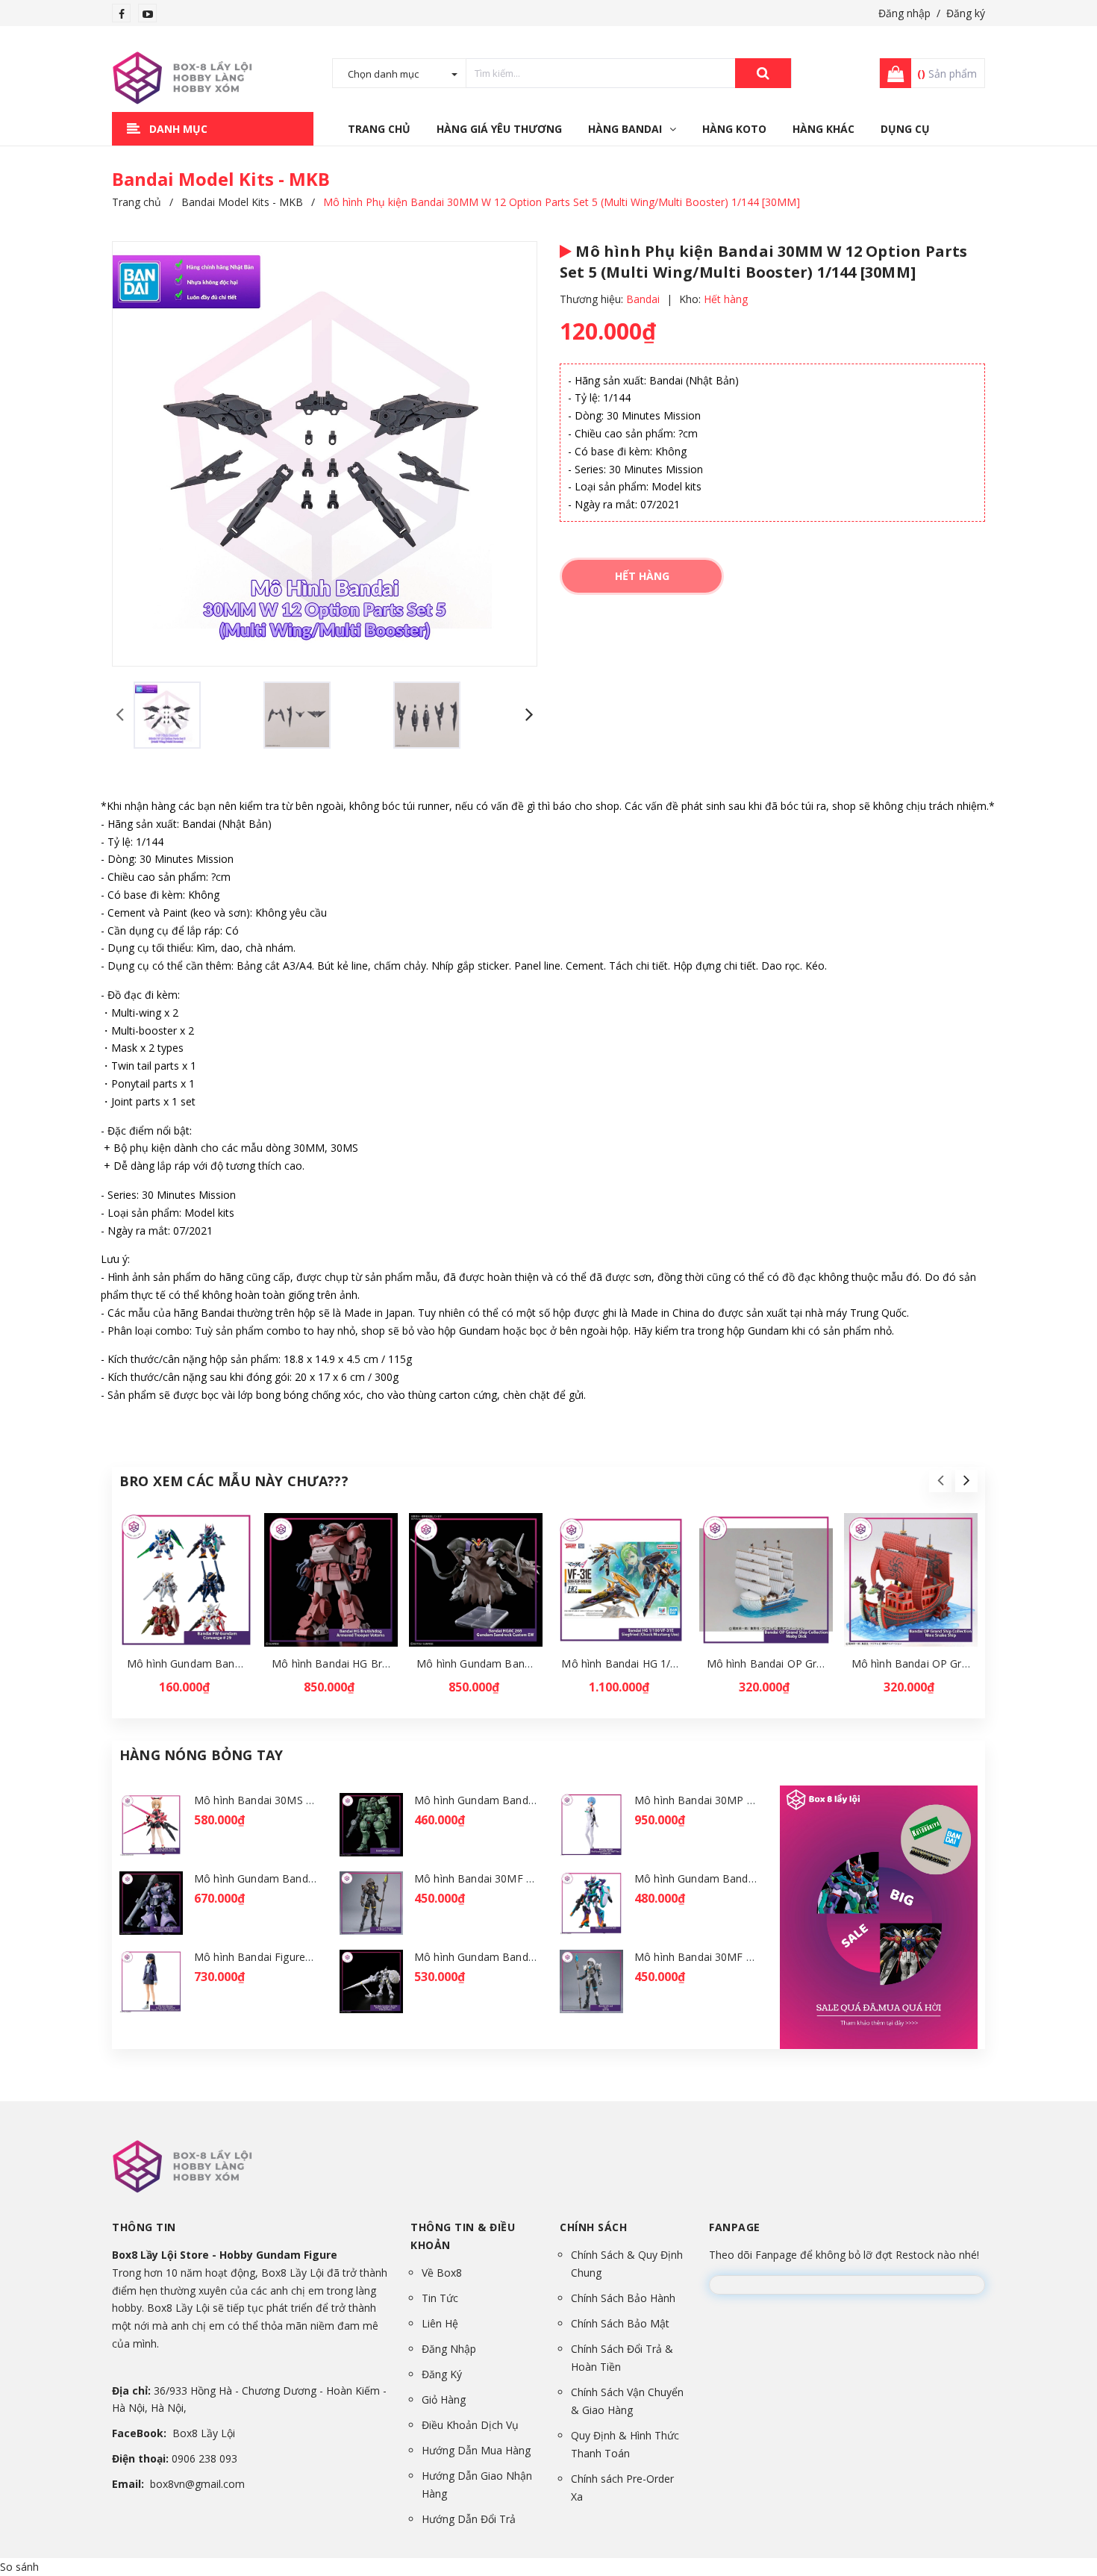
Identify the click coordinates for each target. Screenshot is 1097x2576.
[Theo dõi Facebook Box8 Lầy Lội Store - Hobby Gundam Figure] (122, 14)
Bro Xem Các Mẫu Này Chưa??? (234, 1481)
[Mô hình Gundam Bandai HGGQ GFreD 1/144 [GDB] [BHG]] (591, 1903)
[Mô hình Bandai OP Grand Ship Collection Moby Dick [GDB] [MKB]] (766, 1580)
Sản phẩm (947, 74)
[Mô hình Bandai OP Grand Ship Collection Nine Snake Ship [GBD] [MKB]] (911, 1580)
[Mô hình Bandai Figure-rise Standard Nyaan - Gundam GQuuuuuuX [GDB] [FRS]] (151, 1981)
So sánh (19, 2567)
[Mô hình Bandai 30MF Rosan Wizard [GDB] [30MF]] (371, 1903)
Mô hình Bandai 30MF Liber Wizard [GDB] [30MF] (756, 1957)
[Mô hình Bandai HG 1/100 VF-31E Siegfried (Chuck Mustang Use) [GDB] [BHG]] (621, 1580)
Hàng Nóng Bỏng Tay (201, 1755)
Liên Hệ (440, 2323)
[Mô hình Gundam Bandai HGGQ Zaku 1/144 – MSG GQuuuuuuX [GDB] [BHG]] (371, 1825)
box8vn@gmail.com (197, 2484)
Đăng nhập (904, 13)
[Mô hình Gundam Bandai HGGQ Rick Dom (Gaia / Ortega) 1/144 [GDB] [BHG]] (151, 1903)
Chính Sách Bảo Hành (623, 2298)
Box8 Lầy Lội (204, 2433)
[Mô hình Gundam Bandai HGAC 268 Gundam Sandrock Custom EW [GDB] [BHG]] (476, 1580)
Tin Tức (440, 2298)
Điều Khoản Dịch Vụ (470, 2425)
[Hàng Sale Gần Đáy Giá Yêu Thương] (879, 1917)
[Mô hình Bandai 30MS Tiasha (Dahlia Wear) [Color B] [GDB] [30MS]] (151, 1825)
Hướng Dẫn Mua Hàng (476, 2450)
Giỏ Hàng (444, 2399)
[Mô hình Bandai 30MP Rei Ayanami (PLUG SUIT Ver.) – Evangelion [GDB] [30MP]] (591, 1825)
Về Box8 (442, 2273)
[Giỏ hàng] (891, 73)
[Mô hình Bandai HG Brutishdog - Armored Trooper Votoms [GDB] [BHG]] (331, 1580)
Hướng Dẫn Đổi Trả (469, 2519)
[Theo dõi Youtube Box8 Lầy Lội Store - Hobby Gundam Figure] (148, 14)
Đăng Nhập (449, 2349)
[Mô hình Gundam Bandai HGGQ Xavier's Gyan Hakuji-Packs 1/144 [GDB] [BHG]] (371, 1981)
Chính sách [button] (593, 2227)
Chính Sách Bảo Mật (620, 2323)
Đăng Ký (442, 2374)
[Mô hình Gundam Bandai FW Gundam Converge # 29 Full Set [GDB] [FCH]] (186, 1580)
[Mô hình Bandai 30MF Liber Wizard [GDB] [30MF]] (591, 1981)
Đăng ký (966, 13)
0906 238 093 (204, 2458)
